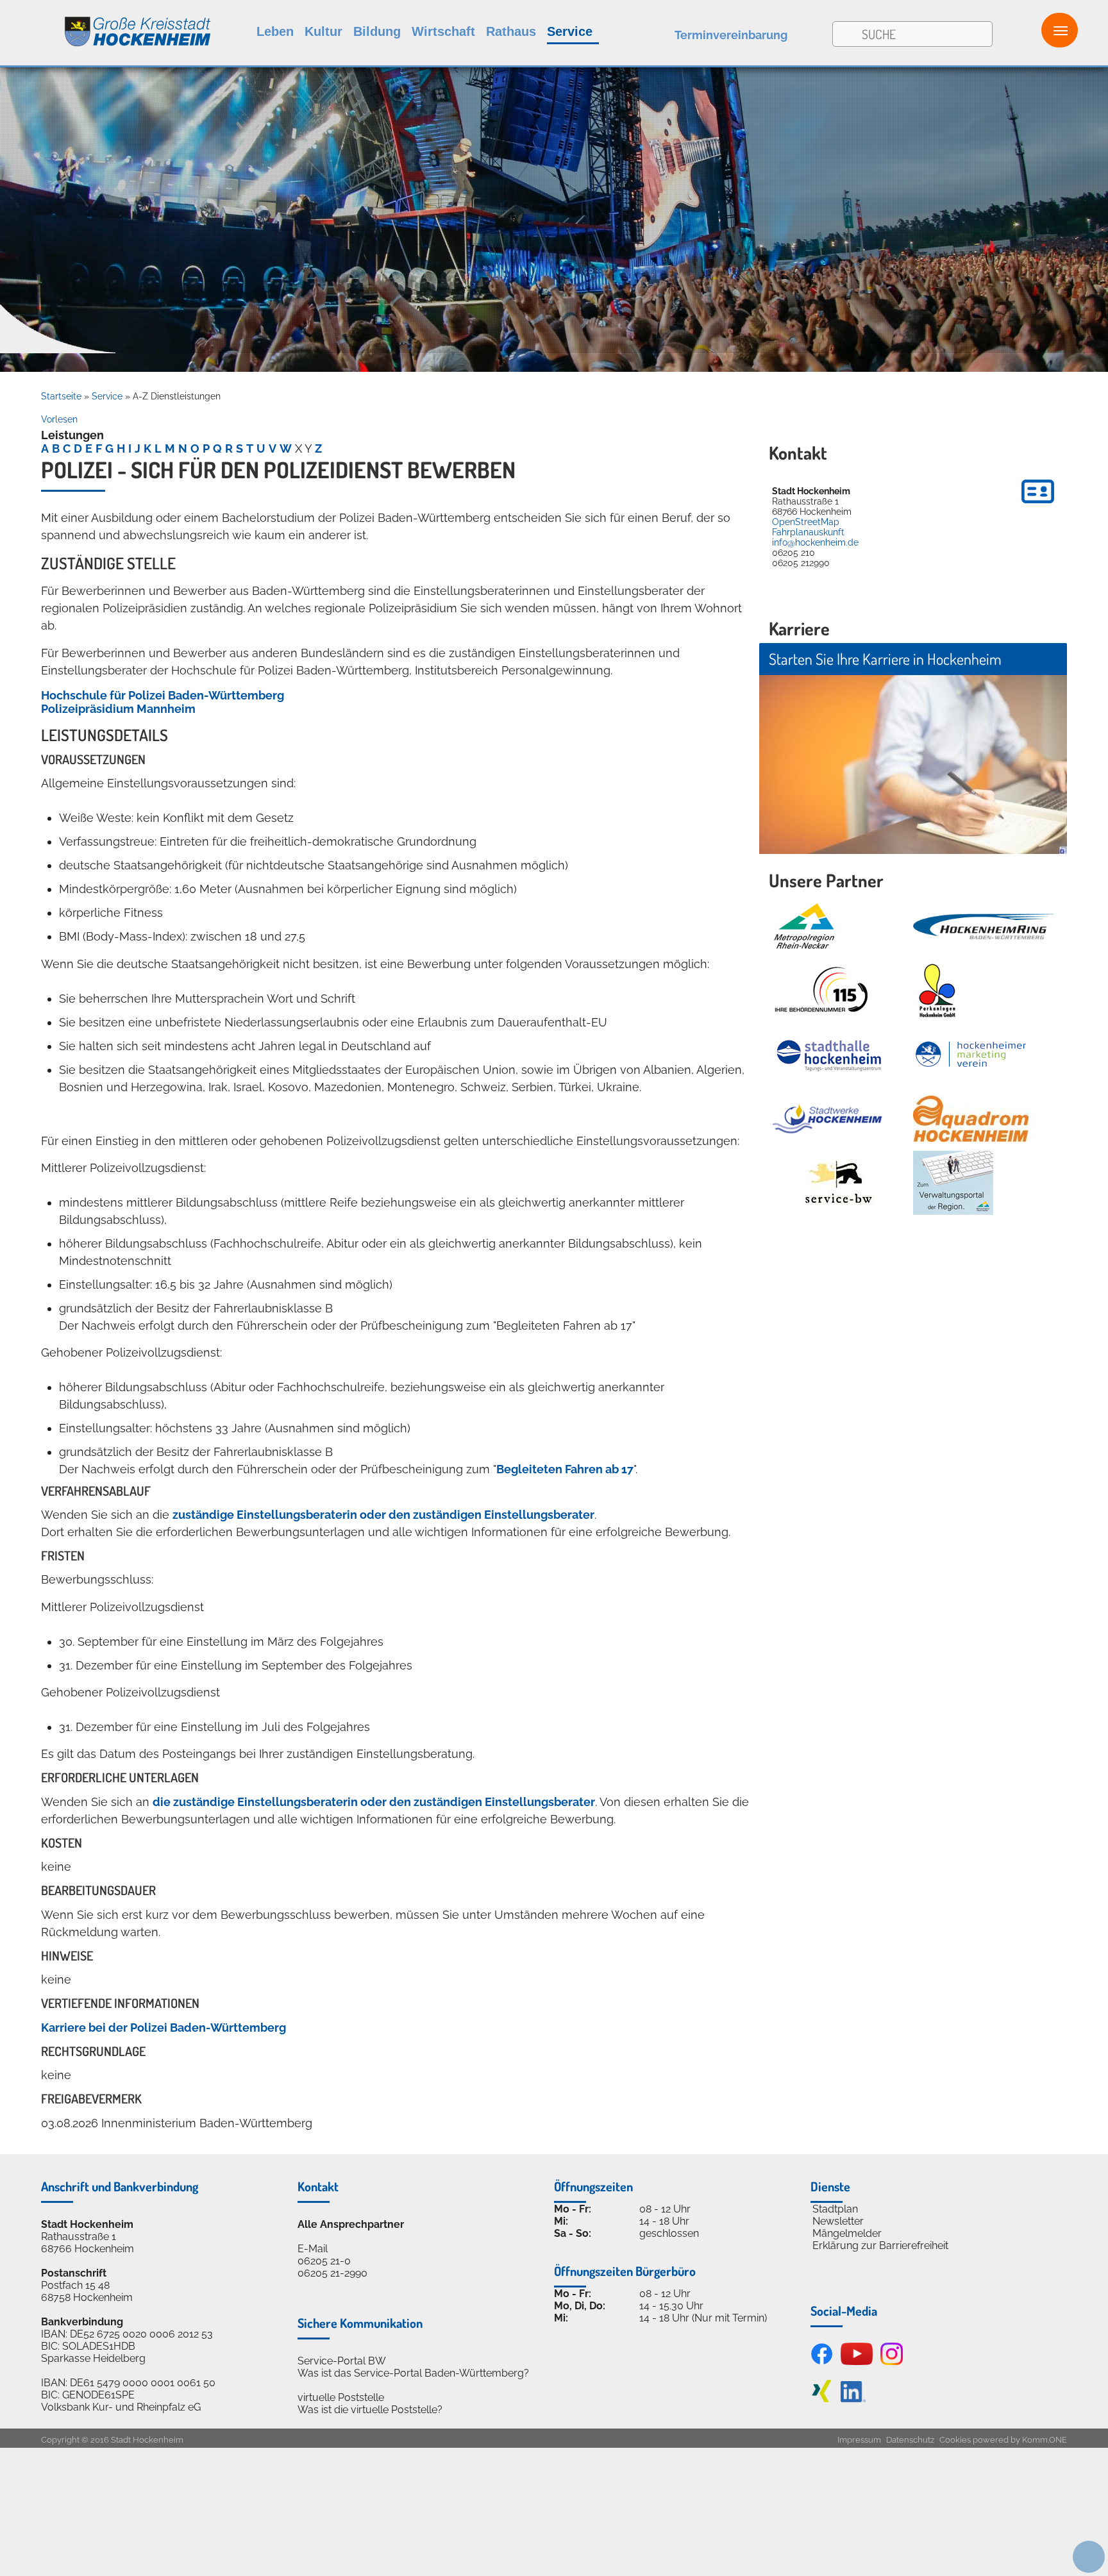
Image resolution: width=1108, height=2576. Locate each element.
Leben (275, 31)
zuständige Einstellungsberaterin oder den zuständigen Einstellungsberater (383, 1515)
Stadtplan (835, 2209)
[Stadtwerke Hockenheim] (827, 1119)
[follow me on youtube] (857, 2362)
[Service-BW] (838, 1183)
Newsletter (838, 2221)
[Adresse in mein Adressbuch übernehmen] (1038, 505)
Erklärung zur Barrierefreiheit (880, 2246)
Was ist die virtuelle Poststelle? (370, 2410)
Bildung (377, 31)
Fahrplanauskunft (808, 532)
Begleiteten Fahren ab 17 (565, 1469)
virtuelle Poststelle (341, 2397)
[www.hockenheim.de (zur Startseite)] (106, 25)
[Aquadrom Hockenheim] (971, 1119)
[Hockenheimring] (984, 926)
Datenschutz (910, 2440)
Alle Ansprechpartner (351, 2224)
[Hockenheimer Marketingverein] (971, 1055)
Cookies (955, 2440)
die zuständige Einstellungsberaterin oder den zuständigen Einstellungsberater (374, 1802)
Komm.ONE (1045, 2440)
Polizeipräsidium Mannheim (118, 709)
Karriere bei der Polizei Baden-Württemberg (164, 2028)
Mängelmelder (847, 2233)
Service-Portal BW (342, 2361)
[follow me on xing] (822, 2399)
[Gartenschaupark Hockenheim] (936, 991)
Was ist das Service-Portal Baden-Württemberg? (413, 2373)
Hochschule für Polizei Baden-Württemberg (163, 695)
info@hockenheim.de (815, 542)
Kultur (323, 31)
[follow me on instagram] (892, 2362)
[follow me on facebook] (822, 2362)
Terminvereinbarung (731, 35)
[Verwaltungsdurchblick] (953, 1183)
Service (570, 31)
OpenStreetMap (806, 522)
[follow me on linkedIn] (853, 2399)
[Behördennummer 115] (820, 991)
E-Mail (313, 2249)
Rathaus (511, 31)
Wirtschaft (443, 31)
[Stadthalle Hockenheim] (830, 1055)
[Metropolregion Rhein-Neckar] (804, 926)
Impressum (859, 2440)
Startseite (61, 396)
